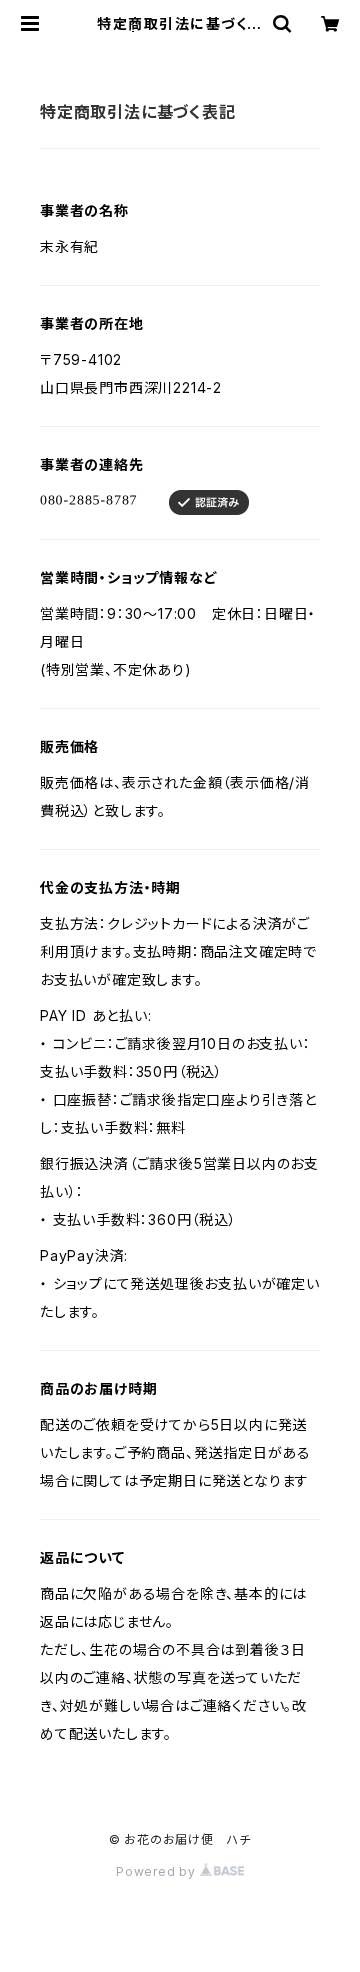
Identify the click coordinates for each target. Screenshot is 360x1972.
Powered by (158, 1871)
